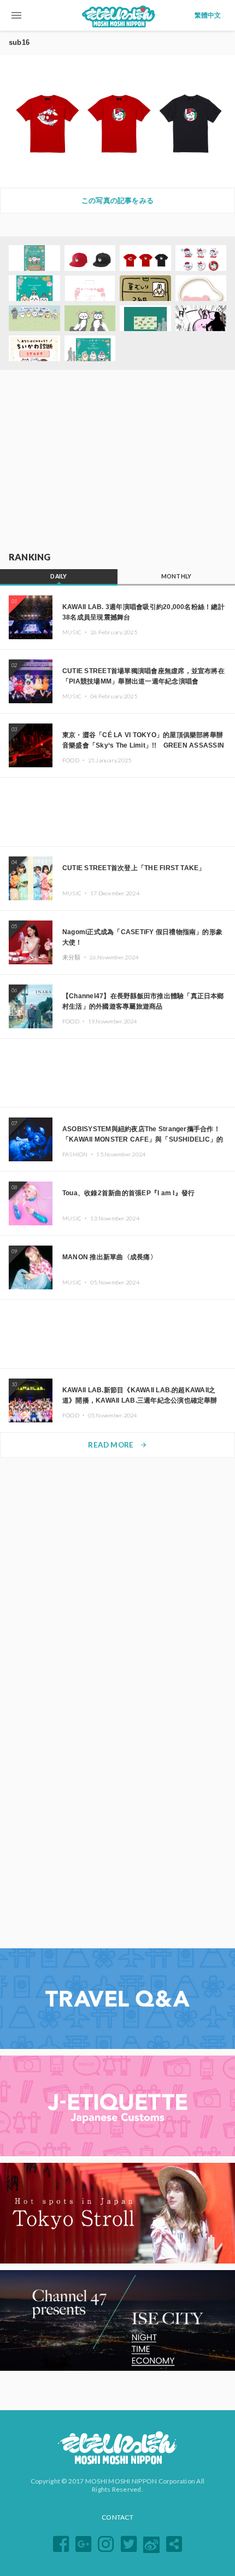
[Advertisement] (117, 461)
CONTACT (117, 2517)
